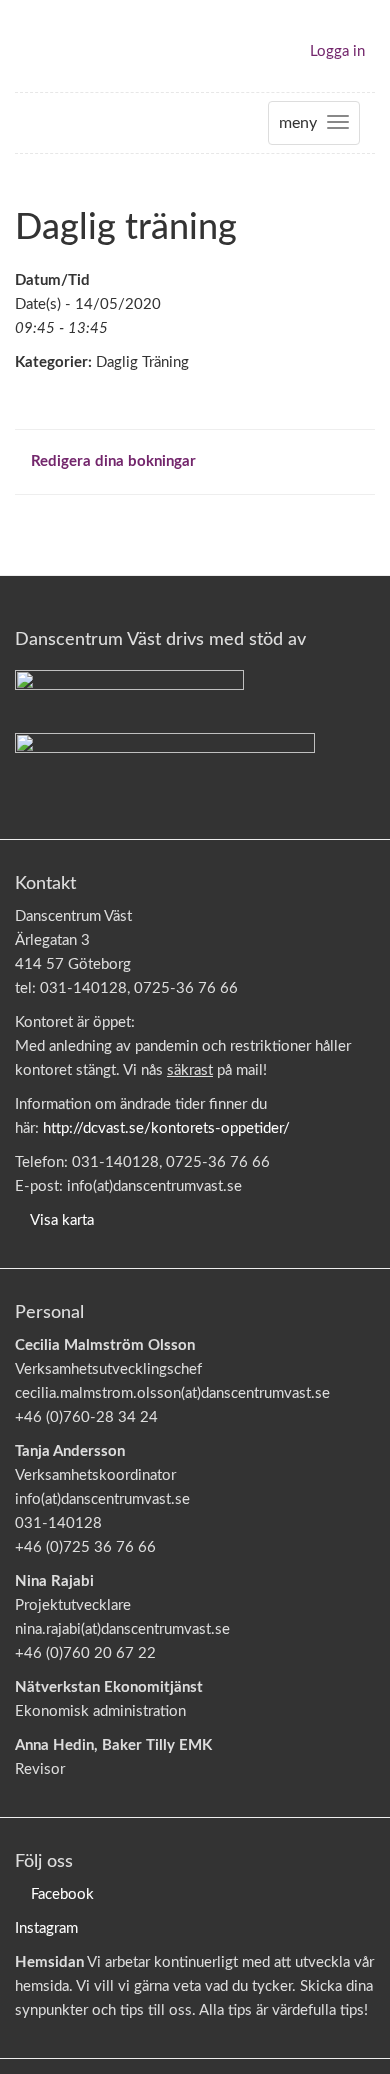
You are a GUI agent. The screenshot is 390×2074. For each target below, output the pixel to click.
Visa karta (62, 1220)
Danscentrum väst (73, 46)
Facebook (62, 1894)
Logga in (337, 51)
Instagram (46, 1928)
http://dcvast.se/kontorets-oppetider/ (166, 1128)
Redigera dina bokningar (111, 461)
